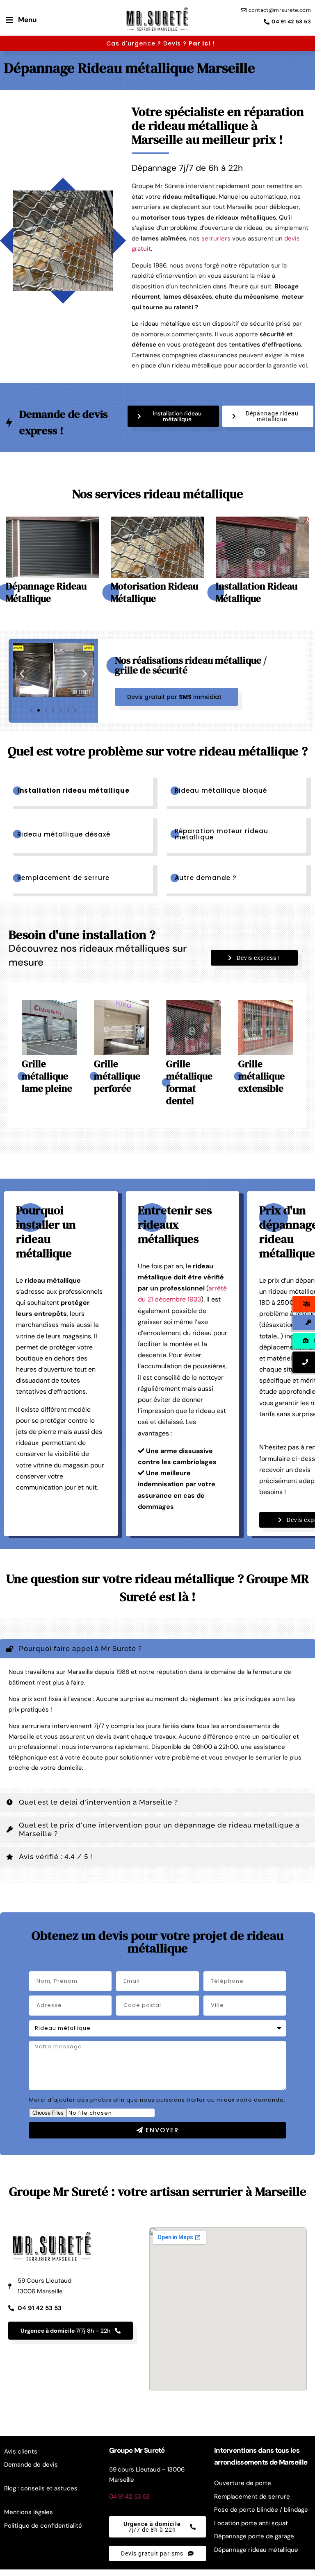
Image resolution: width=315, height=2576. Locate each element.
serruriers (216, 238)
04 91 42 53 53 (129, 2497)
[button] (173, 416)
